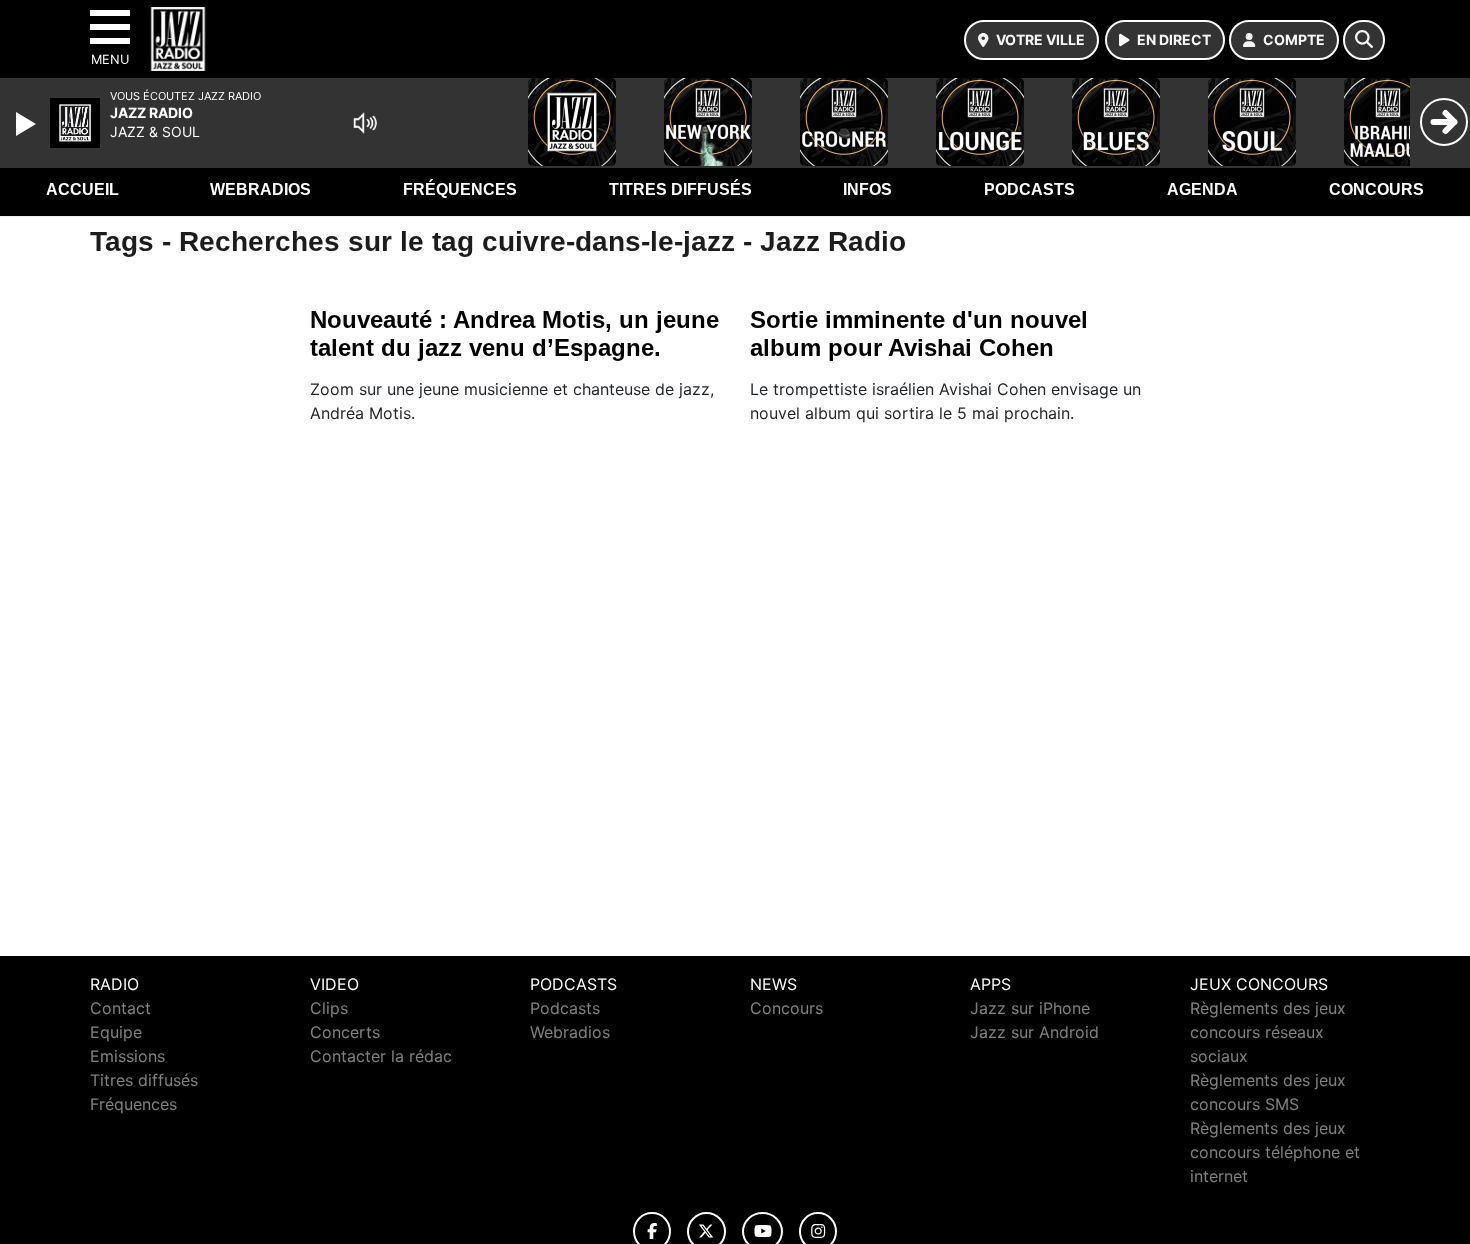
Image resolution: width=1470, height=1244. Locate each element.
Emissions (127, 1056)
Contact (120, 1008)
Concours (1376, 189)
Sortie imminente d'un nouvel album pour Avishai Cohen (919, 333)
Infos (867, 189)
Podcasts (1029, 189)
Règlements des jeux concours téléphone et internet (1275, 1152)
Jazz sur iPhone (1030, 1008)
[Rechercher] (1364, 40)
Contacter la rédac (381, 1056)
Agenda (1202, 189)
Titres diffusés (680, 189)
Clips (329, 1008)
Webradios (260, 189)
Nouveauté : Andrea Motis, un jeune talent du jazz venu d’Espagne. (514, 333)
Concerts (345, 1032)
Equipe (116, 1032)
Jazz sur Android (1034, 1032)
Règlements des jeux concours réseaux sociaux (1268, 1032)
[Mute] (365, 123)
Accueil (82, 189)
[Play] (28, 124)
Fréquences (460, 189)
